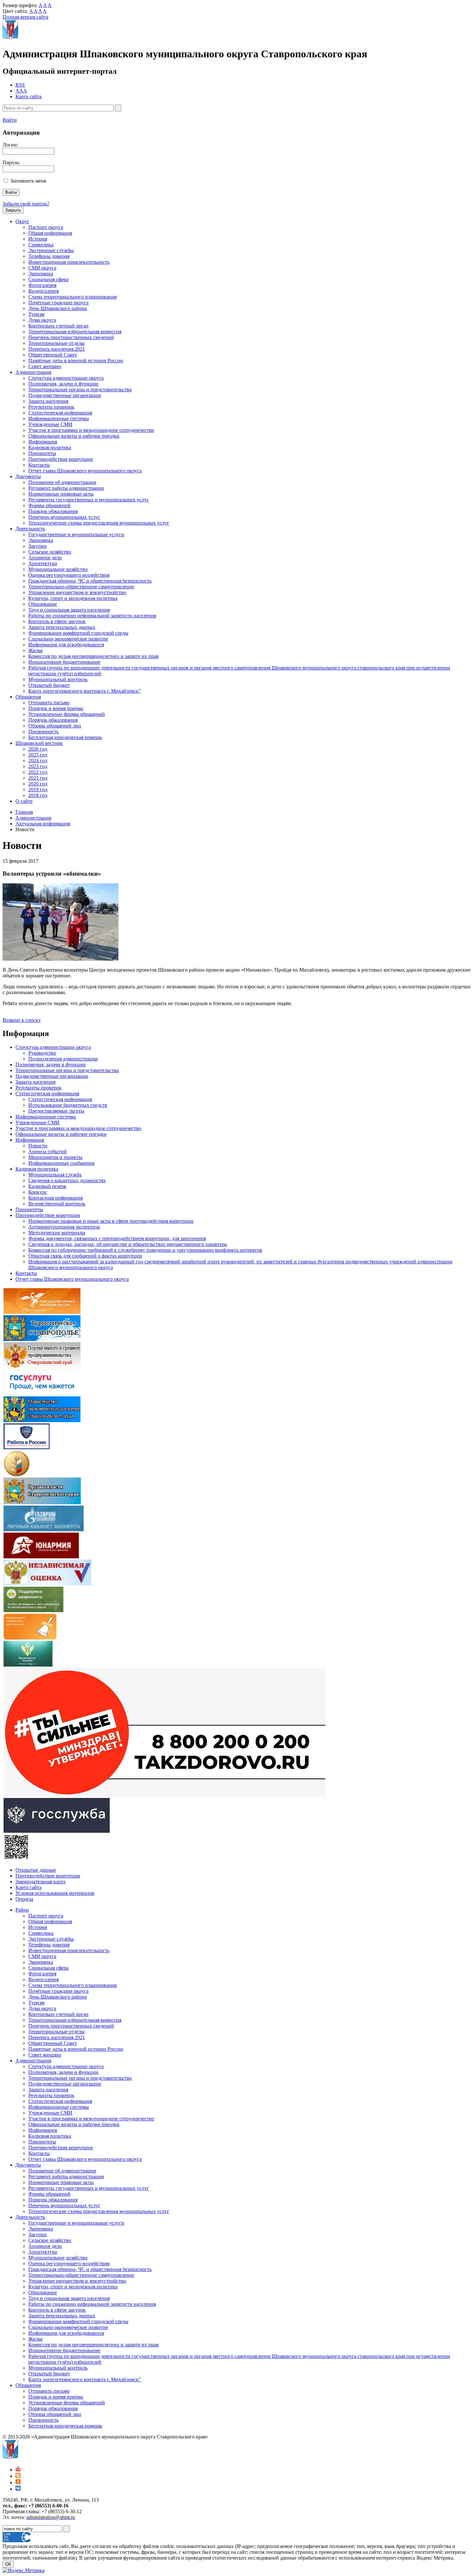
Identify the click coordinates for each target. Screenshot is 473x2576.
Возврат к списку (22, 1020)
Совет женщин (45, 366)
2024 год (38, 760)
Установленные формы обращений (67, 714)
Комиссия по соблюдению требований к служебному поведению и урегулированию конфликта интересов (145, 1250)
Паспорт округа (46, 227)
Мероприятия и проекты (55, 1157)
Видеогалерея (43, 291)
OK (8, 2564)
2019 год (38, 789)
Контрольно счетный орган (58, 326)
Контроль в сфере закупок (57, 621)
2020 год (38, 784)
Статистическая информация (60, 413)
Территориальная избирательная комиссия (75, 332)
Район (22, 1910)
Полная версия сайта (25, 17)
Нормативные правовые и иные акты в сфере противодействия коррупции (111, 1221)
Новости (38, 1146)
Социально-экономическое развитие (68, 639)
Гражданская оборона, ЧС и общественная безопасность (90, 581)
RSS (20, 85)
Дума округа (42, 320)
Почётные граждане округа (58, 303)
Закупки (37, 546)
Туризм (36, 314)
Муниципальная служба (55, 1175)
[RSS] (18, 2476)
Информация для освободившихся (66, 645)
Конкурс (38, 1192)
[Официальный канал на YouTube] (18, 2470)
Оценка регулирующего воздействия (69, 575)
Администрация (33, 372)
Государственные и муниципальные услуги (76, 534)
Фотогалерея (42, 285)
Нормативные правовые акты (61, 494)
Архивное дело (45, 558)
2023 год (38, 766)
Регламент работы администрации (66, 488)
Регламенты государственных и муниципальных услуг (89, 500)
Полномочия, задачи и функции (63, 384)
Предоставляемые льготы (56, 1111)
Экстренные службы (51, 250)
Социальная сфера (48, 279)
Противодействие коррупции (61, 459)
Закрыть (13, 210)
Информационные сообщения (61, 1163)
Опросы (24, 1899)
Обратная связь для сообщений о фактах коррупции (85, 1256)
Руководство (42, 1053)
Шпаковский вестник (39, 743)
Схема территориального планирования (72, 297)
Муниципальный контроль (58, 679)
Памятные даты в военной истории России (76, 361)
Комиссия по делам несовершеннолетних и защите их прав (93, 656)
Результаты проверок (51, 407)
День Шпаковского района (58, 308)
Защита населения (48, 401)
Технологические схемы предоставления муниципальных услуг (99, 523)
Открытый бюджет (49, 685)
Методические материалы (57, 1233)
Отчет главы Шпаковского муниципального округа (85, 471)
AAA (21, 91)
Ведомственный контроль (57, 1204)
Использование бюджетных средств (68, 1105)
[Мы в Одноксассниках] (18, 2482)
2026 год (38, 749)
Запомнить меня (28, 181)
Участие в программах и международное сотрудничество (91, 430)
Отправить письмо (49, 703)
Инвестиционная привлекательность (69, 262)
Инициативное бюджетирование (64, 662)
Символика (41, 245)
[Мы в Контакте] (18, 2489)
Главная (24, 812)
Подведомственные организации (65, 395)
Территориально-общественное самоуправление (81, 587)
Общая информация (50, 233)
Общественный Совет (53, 355)
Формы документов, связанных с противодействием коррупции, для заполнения (117, 1238)
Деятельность (30, 529)
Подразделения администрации (63, 1059)
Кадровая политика (50, 447)
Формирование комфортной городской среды (78, 633)
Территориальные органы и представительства (80, 390)
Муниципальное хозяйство (58, 569)
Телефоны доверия (49, 256)
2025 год (38, 755)
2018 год (38, 795)
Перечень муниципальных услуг (64, 517)
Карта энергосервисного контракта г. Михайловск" (85, 691)
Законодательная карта (40, 1882)
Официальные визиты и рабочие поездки (74, 436)
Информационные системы (59, 418)
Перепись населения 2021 (57, 349)
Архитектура (43, 563)
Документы (28, 476)
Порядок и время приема (56, 708)
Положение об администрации (62, 482)
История (38, 239)
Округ (22, 221)
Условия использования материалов (55, 1893)
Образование (43, 604)
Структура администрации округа (66, 378)
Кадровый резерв (47, 1186)
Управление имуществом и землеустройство (77, 592)
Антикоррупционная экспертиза (64, 1227)
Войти (10, 120)
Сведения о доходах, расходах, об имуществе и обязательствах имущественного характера (128, 1244)
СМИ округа (42, 268)
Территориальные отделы (56, 343)
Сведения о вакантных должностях (67, 1180)
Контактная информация (56, 1198)
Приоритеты (42, 453)
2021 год (38, 778)
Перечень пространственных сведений (71, 337)
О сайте (24, 801)
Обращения (28, 697)
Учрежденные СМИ (50, 424)
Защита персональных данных (62, 627)
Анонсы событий (47, 1151)
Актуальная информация (43, 824)
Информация (43, 442)
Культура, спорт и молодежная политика (73, 598)
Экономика (41, 274)
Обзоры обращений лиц (55, 726)
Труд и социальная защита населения (69, 610)
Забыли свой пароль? (26, 204)
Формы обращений (49, 505)
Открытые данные (36, 1870)
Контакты (39, 465)
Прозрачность (43, 732)
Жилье (36, 650)
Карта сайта (28, 96)
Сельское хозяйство (50, 552)
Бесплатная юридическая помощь (65, 737)
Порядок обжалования (53, 511)
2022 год (38, 772)
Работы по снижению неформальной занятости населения (92, 616)
